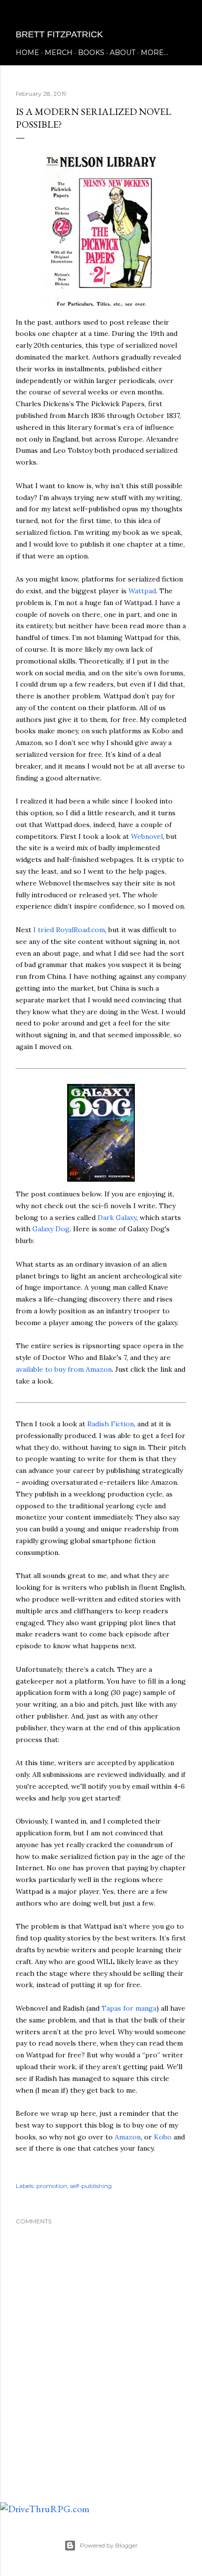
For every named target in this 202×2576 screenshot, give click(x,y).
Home (27, 53)
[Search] (180, 15)
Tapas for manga (129, 2008)
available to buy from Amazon (64, 1369)
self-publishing (91, 2186)
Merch (59, 53)
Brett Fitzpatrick (59, 34)
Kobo (163, 2137)
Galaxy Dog (51, 1229)
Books (91, 53)
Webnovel (147, 836)
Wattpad (142, 591)
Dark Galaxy (117, 1218)
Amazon (128, 2137)
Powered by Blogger (109, 2545)
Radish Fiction (111, 1424)
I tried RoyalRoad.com (69, 930)
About (123, 53)
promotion (52, 2186)
